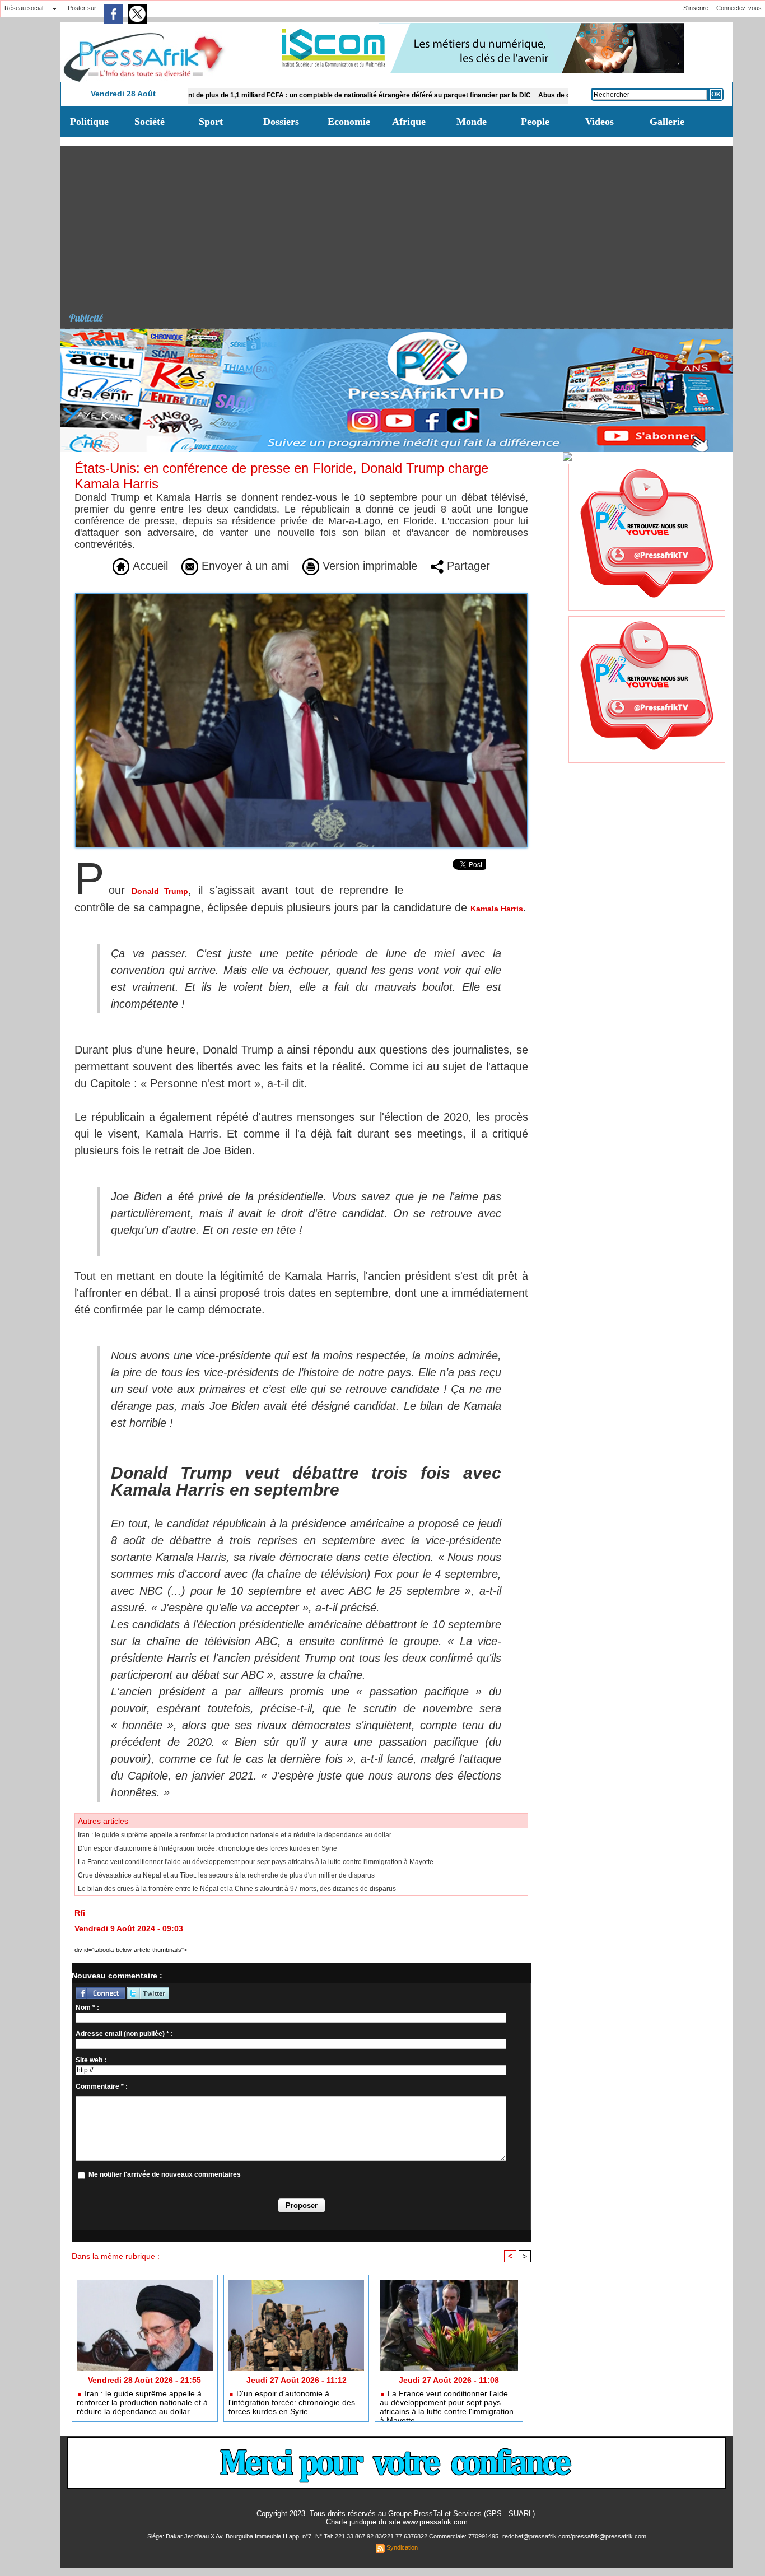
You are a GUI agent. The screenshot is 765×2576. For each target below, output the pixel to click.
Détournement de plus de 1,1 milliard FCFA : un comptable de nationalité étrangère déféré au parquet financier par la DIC (267, 95)
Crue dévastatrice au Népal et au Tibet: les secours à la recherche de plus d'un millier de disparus (226, 1875)
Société (150, 122)
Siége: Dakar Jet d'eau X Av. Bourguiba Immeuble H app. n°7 (230, 2536)
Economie (349, 122)
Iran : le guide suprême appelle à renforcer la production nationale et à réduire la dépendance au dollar (235, 1835)
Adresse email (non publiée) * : (124, 2034)
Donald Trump (160, 891)
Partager (467, 566)
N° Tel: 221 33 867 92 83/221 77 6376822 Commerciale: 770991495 (408, 2536)
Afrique (409, 122)
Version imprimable (368, 566)
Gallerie (667, 122)
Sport (211, 122)
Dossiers (281, 122)
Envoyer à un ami (244, 566)
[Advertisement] (401, 224)
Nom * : (87, 2007)
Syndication (402, 2547)
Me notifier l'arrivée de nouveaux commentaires (165, 2174)
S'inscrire (696, 8)
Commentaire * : (102, 2086)
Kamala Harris (497, 909)
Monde (472, 122)
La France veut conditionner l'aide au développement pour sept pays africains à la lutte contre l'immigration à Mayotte (256, 1862)
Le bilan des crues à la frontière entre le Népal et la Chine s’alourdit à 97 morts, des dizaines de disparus (237, 1889)
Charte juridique (351, 2522)
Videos (600, 122)
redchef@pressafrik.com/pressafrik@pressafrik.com (574, 2536)
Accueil (149, 566)
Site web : (91, 2060)
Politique (89, 122)
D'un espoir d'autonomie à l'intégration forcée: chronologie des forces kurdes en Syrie (207, 1848)
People (535, 122)
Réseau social (24, 8)
